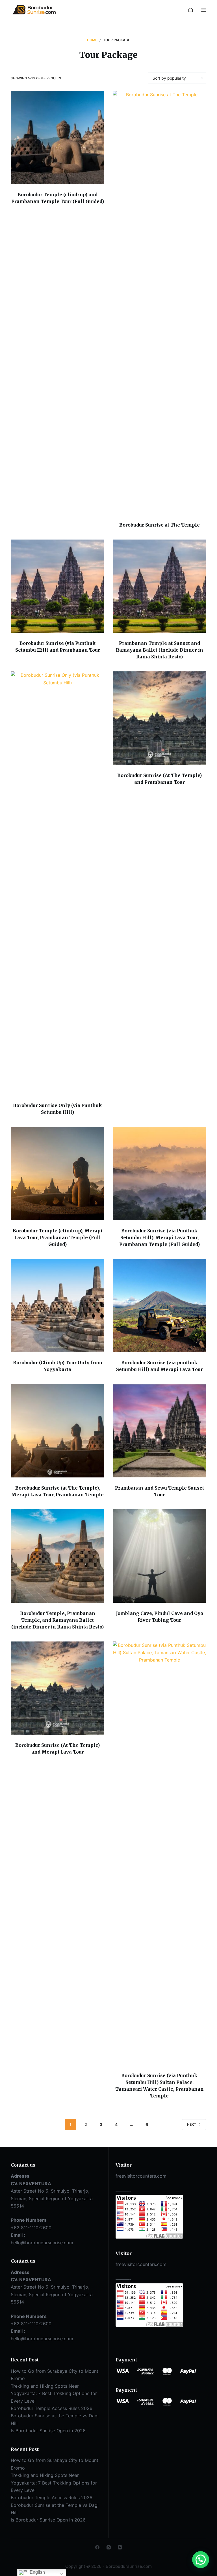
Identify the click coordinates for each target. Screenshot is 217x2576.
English (37, 2572)
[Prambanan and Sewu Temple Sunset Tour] (160, 1431)
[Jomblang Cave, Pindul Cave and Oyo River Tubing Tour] (160, 1556)
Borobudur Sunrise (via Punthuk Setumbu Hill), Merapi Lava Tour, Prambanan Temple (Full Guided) (160, 1237)
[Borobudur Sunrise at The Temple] (160, 303)
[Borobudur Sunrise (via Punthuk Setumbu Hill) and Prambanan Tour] (57, 586)
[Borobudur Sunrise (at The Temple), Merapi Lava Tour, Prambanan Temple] (57, 1431)
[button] (201, 2560)
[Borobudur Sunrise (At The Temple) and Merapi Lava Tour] (57, 1688)
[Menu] (204, 10)
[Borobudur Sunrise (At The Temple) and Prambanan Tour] (160, 718)
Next (192, 2124)
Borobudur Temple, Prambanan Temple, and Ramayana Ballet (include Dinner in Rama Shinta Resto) (57, 1620)
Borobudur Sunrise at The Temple (160, 525)
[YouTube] (120, 2547)
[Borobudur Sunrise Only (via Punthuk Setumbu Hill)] (57, 883)
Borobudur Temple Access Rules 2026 (52, 2408)
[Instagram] (109, 2547)
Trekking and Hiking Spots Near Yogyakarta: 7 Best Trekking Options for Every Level (54, 2393)
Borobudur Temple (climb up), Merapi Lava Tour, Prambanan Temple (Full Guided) (57, 1237)
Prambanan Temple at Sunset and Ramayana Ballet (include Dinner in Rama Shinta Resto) (160, 650)
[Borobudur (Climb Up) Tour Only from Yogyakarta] (57, 1306)
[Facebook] (97, 2547)
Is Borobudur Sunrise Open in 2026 (48, 2431)
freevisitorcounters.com (141, 2176)
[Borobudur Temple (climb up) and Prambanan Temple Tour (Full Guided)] (57, 138)
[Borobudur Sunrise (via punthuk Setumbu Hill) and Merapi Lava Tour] (160, 1306)
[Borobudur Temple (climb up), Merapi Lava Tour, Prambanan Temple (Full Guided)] (57, 1174)
